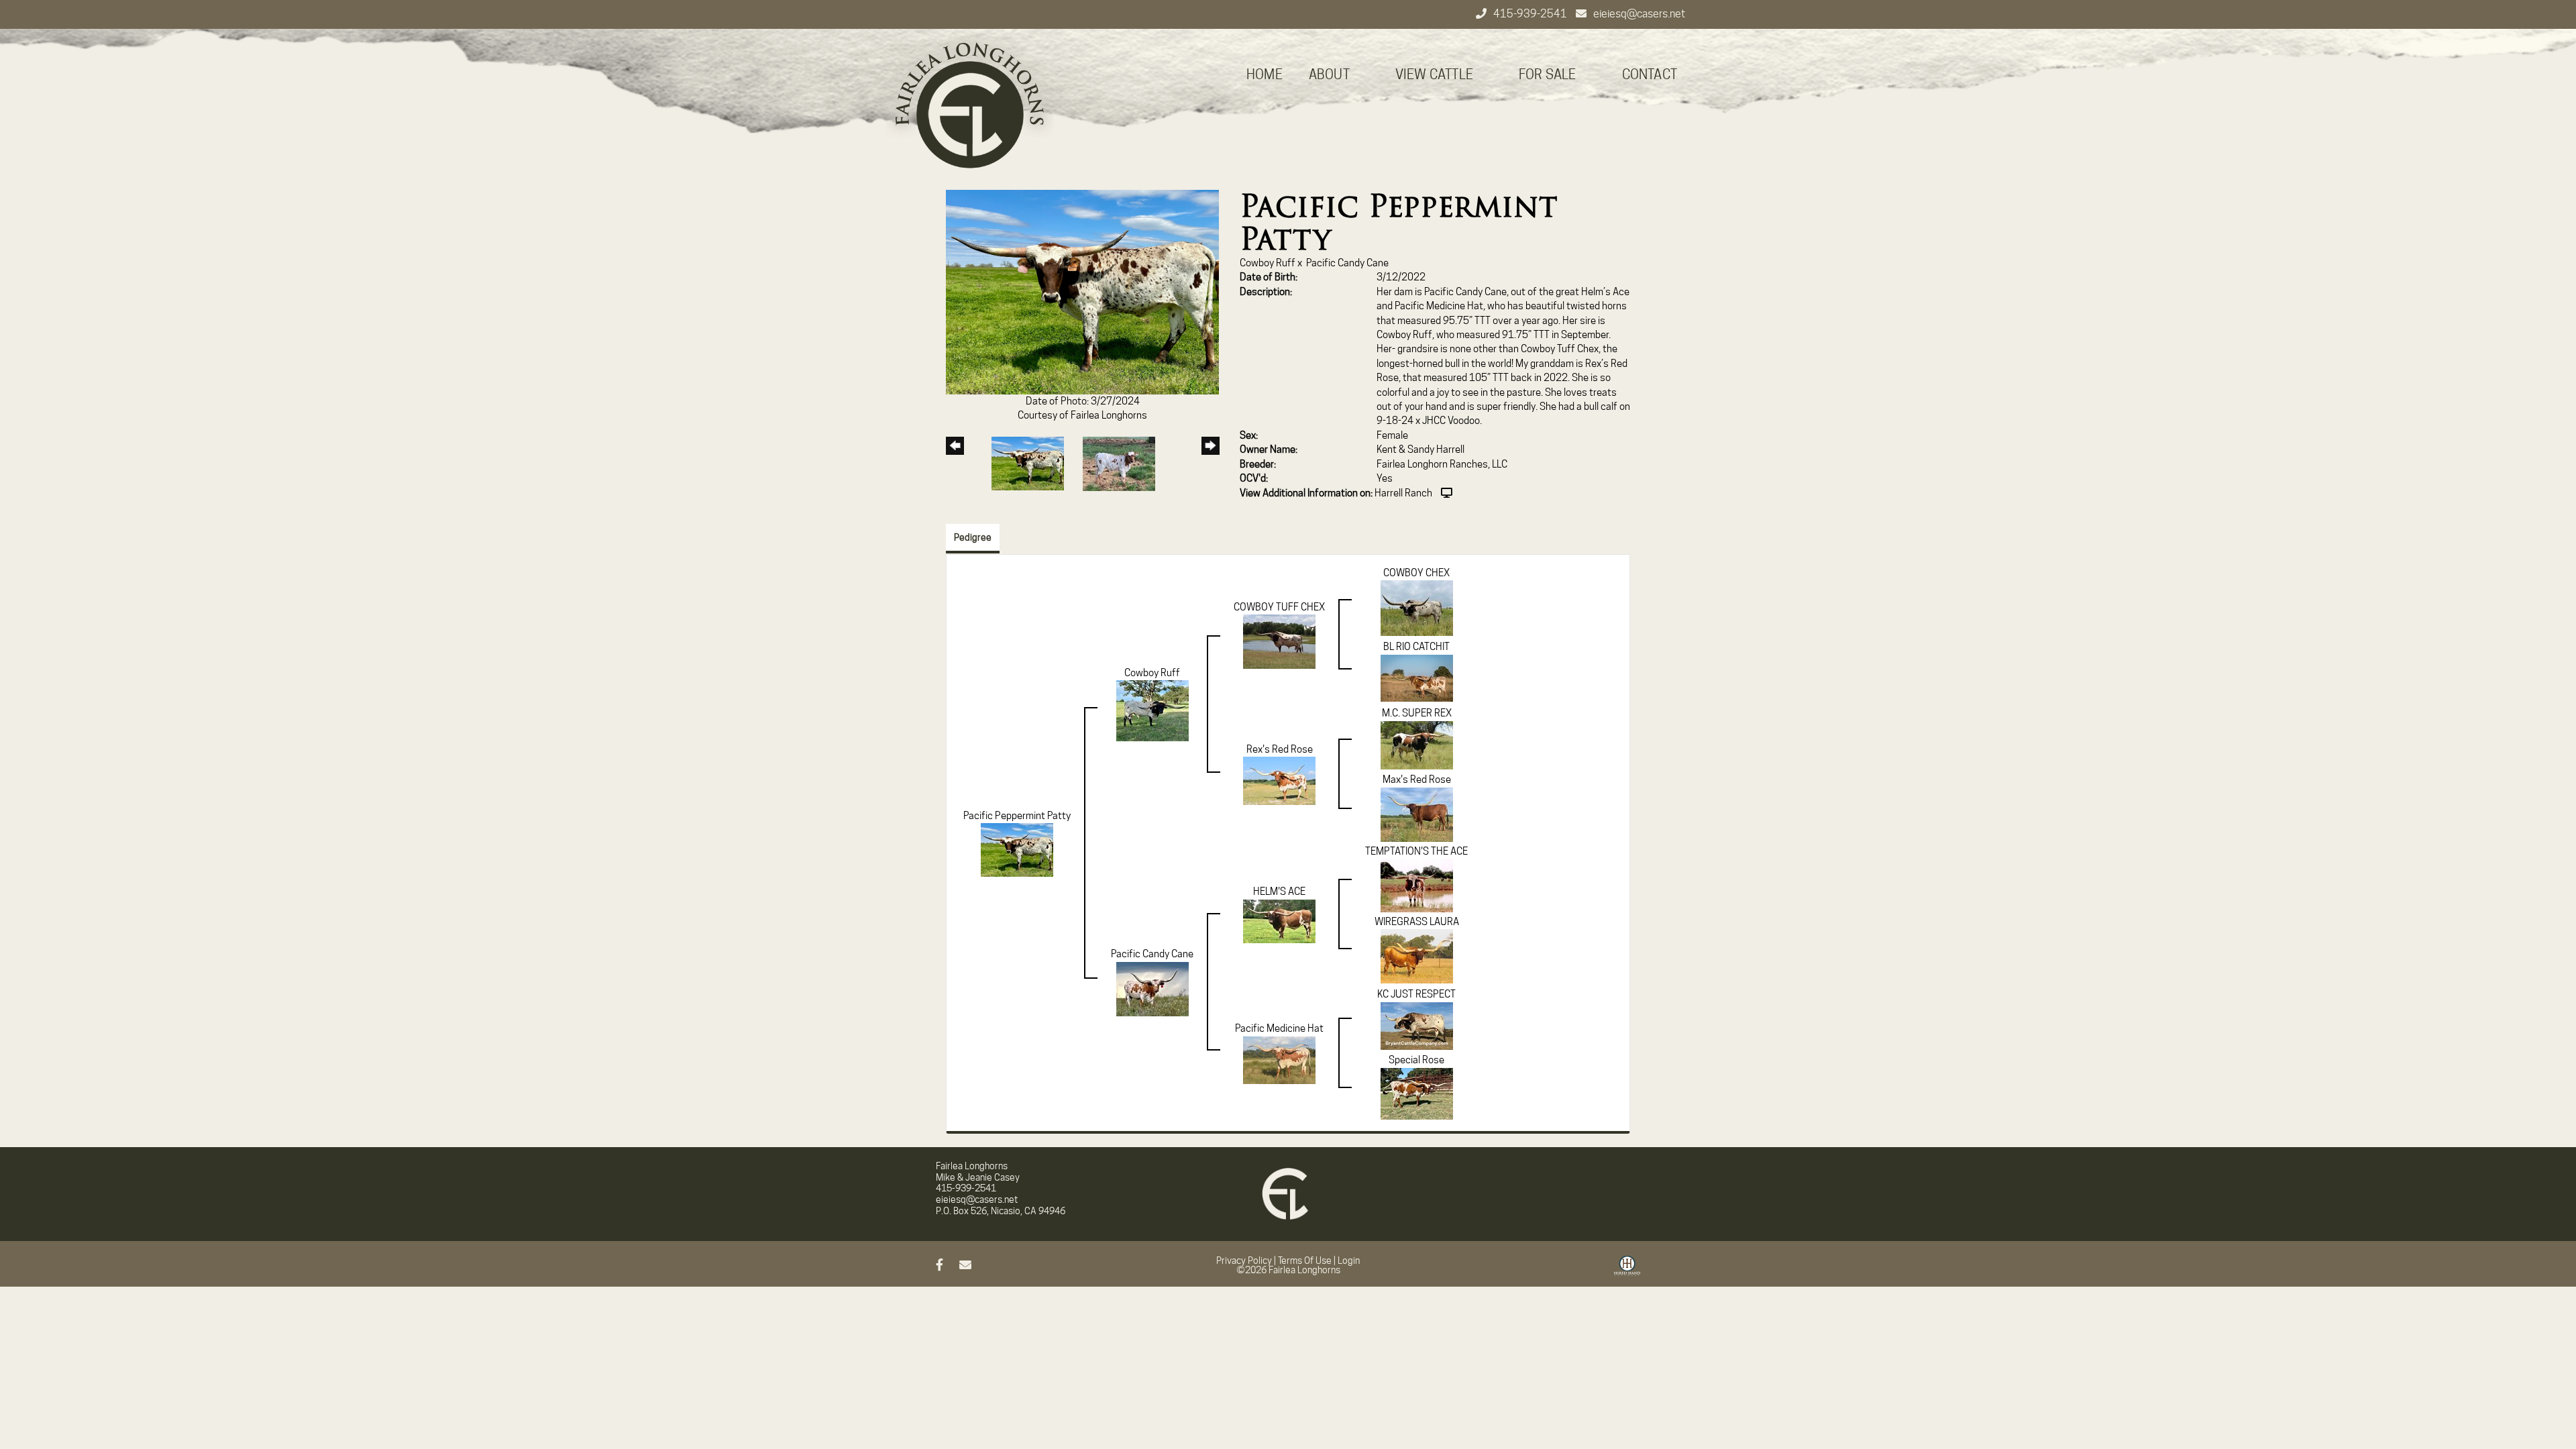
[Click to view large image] (1082, 291)
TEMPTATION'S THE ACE (1416, 851)
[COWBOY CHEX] (1417, 608)
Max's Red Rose (1417, 780)
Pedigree (973, 537)
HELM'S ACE (1279, 892)
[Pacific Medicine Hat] (1279, 1059)
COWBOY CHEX (1416, 573)
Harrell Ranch (1403, 493)
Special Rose (1416, 1060)
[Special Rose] (1417, 1093)
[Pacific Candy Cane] (1152, 988)
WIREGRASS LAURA (1417, 922)
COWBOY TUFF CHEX (1279, 607)
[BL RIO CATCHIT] (1417, 678)
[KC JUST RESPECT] (1417, 1025)
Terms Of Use (1305, 1260)
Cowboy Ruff (1268, 263)
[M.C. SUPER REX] (1417, 745)
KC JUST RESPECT (1416, 994)
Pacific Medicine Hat (1279, 1028)
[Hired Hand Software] (1627, 1271)
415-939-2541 (1531, 14)
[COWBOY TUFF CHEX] (1279, 641)
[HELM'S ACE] (1279, 920)
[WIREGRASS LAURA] (1417, 956)
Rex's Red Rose (1280, 749)
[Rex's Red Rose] (1279, 780)
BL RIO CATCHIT (1416, 647)
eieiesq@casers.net (1639, 14)
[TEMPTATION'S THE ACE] (1417, 885)
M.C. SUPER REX (1417, 713)
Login (1349, 1260)
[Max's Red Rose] (1417, 814)
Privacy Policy (1244, 1260)
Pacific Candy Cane (1347, 263)
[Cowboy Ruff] (1152, 710)
